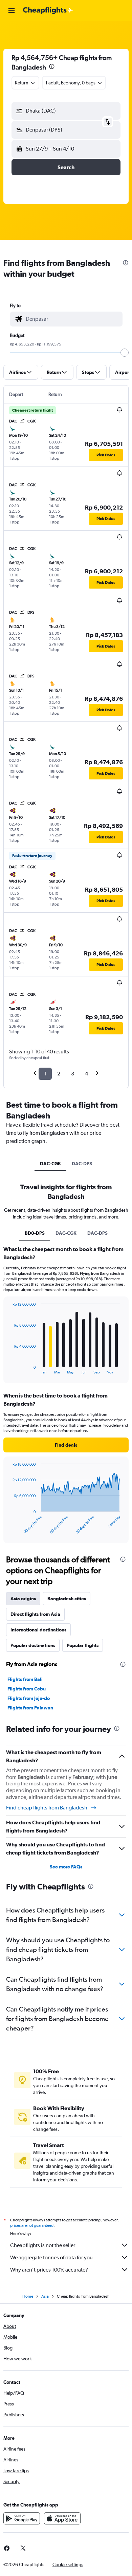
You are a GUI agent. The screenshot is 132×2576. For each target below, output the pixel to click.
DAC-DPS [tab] (82, 1164)
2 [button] (59, 1074)
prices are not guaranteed (32, 2225)
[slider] (125, 353)
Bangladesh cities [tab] (67, 1599)
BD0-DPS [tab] (35, 1233)
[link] (23, 2548)
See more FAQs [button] (66, 1867)
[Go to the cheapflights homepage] (48, 11)
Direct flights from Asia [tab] (35, 1614)
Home (28, 2296)
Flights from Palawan (30, 1708)
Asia (45, 2296)
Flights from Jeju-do (29, 1698)
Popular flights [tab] (83, 1645)
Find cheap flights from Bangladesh (47, 1808)
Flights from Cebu (27, 1689)
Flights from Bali (25, 1679)
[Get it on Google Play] (22, 2518)
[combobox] (72, 319)
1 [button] (45, 1074)
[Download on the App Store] (62, 2518)
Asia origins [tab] (23, 1599)
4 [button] (86, 1074)
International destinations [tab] (38, 1630)
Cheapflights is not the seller (43, 2245)
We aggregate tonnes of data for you (51, 2257)
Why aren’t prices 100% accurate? (49, 2270)
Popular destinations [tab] (33, 1645)
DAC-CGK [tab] (50, 1164)
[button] (12, 11)
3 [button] (73, 1074)
